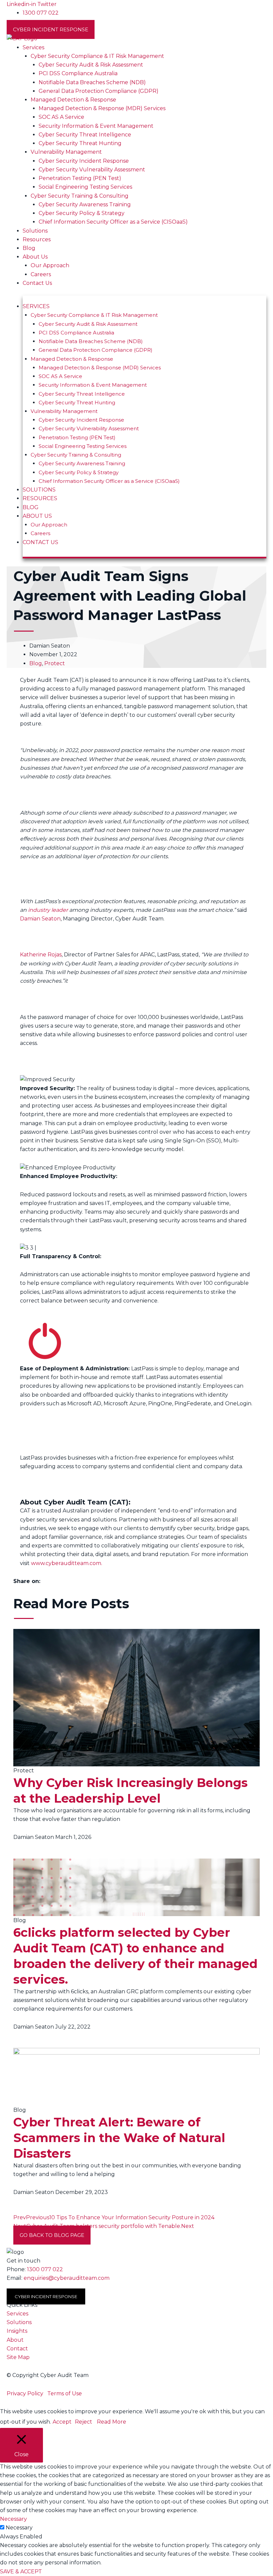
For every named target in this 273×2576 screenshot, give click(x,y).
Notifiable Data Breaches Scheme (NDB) (92, 82)
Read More (112, 2422)
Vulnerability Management (66, 152)
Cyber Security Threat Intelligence (85, 135)
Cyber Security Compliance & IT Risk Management (97, 56)
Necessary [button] (13, 2519)
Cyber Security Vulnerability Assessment (92, 170)
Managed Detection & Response (73, 100)
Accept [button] (62, 2422)
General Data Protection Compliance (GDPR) (99, 91)
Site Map (18, 2357)
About (15, 2340)
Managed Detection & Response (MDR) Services (102, 108)
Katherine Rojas (41, 955)
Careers (41, 274)
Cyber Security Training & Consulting (80, 196)
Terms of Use (65, 2393)
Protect (55, 663)
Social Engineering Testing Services (85, 187)
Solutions (35, 231)
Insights (17, 2331)
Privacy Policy (25, 2393)
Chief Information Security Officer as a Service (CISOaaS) (113, 222)
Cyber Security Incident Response (84, 161)
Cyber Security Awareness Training (85, 204)
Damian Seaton (40, 919)
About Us (35, 257)
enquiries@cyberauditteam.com (67, 2278)
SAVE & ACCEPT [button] (21, 2572)
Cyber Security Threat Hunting (80, 143)
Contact (17, 2349)
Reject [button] (84, 2422)
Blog (29, 248)
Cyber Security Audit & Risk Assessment (91, 65)
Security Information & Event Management (96, 126)
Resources (37, 239)
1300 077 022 (45, 2269)
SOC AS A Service (61, 117)
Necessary (19, 2528)
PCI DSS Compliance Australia (78, 73)
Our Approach (50, 265)
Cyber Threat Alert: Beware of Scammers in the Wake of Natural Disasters (119, 2138)
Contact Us (37, 283)
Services (33, 47)
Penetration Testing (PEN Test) (80, 178)
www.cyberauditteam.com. (67, 1563)
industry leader (48, 910)
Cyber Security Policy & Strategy (82, 213)
